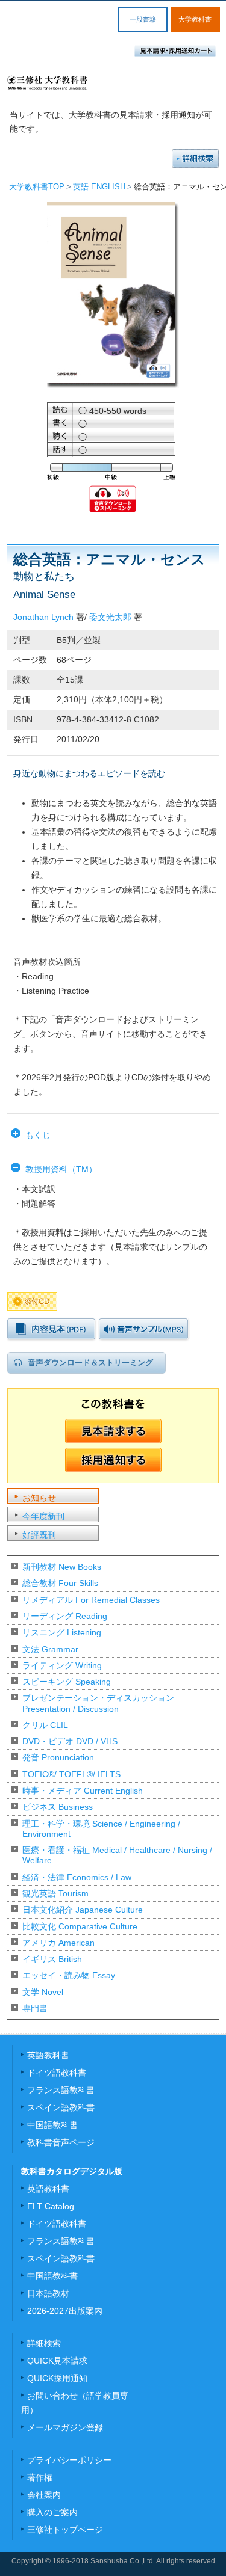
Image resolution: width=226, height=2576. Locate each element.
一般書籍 (143, 19)
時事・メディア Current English (83, 1791)
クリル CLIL (45, 1725)
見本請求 (113, 1431)
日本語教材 (48, 2293)
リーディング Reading (65, 1616)
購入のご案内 (52, 2512)
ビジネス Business (58, 1807)
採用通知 (113, 1460)
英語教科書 (48, 2055)
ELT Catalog (51, 2206)
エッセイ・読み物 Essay (69, 1975)
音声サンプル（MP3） (143, 1329)
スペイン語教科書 (61, 2107)
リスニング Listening (62, 1632)
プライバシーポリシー (69, 2460)
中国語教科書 (52, 2125)
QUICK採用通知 (57, 2378)
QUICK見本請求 (57, 2361)
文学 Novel (43, 1992)
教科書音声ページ (61, 2142)
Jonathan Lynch (43, 617)
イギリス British (52, 1959)
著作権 (40, 2477)
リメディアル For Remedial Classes (91, 1600)
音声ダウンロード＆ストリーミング (90, 1363)
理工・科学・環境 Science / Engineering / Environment (101, 1829)
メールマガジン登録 (65, 2427)
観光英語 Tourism (55, 1893)
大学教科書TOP (37, 187)
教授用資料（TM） (61, 1169)
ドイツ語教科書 (57, 2073)
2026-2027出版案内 (65, 2311)
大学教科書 (195, 19)
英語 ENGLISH (99, 187)
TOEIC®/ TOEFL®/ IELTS (71, 1774)
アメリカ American (58, 1943)
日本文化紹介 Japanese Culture (83, 1910)
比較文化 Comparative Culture (80, 1926)
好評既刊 (39, 1535)
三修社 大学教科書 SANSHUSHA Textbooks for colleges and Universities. (47, 83)
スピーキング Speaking (67, 1682)
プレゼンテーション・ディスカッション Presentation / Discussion (98, 1703)
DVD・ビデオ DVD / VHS (70, 1741)
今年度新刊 (43, 1516)
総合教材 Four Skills (60, 1583)
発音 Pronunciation (58, 1757)
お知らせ (39, 1498)
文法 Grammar (50, 1649)
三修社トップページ (65, 2530)
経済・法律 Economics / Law (77, 1877)
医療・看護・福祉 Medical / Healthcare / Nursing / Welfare (117, 1855)
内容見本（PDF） (51, 1329)
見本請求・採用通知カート (175, 51)
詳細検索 (195, 158)
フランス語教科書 (61, 2090)
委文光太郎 (110, 617)
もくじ (38, 1135)
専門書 (35, 2008)
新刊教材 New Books (62, 1567)
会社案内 (44, 2495)
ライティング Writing (62, 1665)
